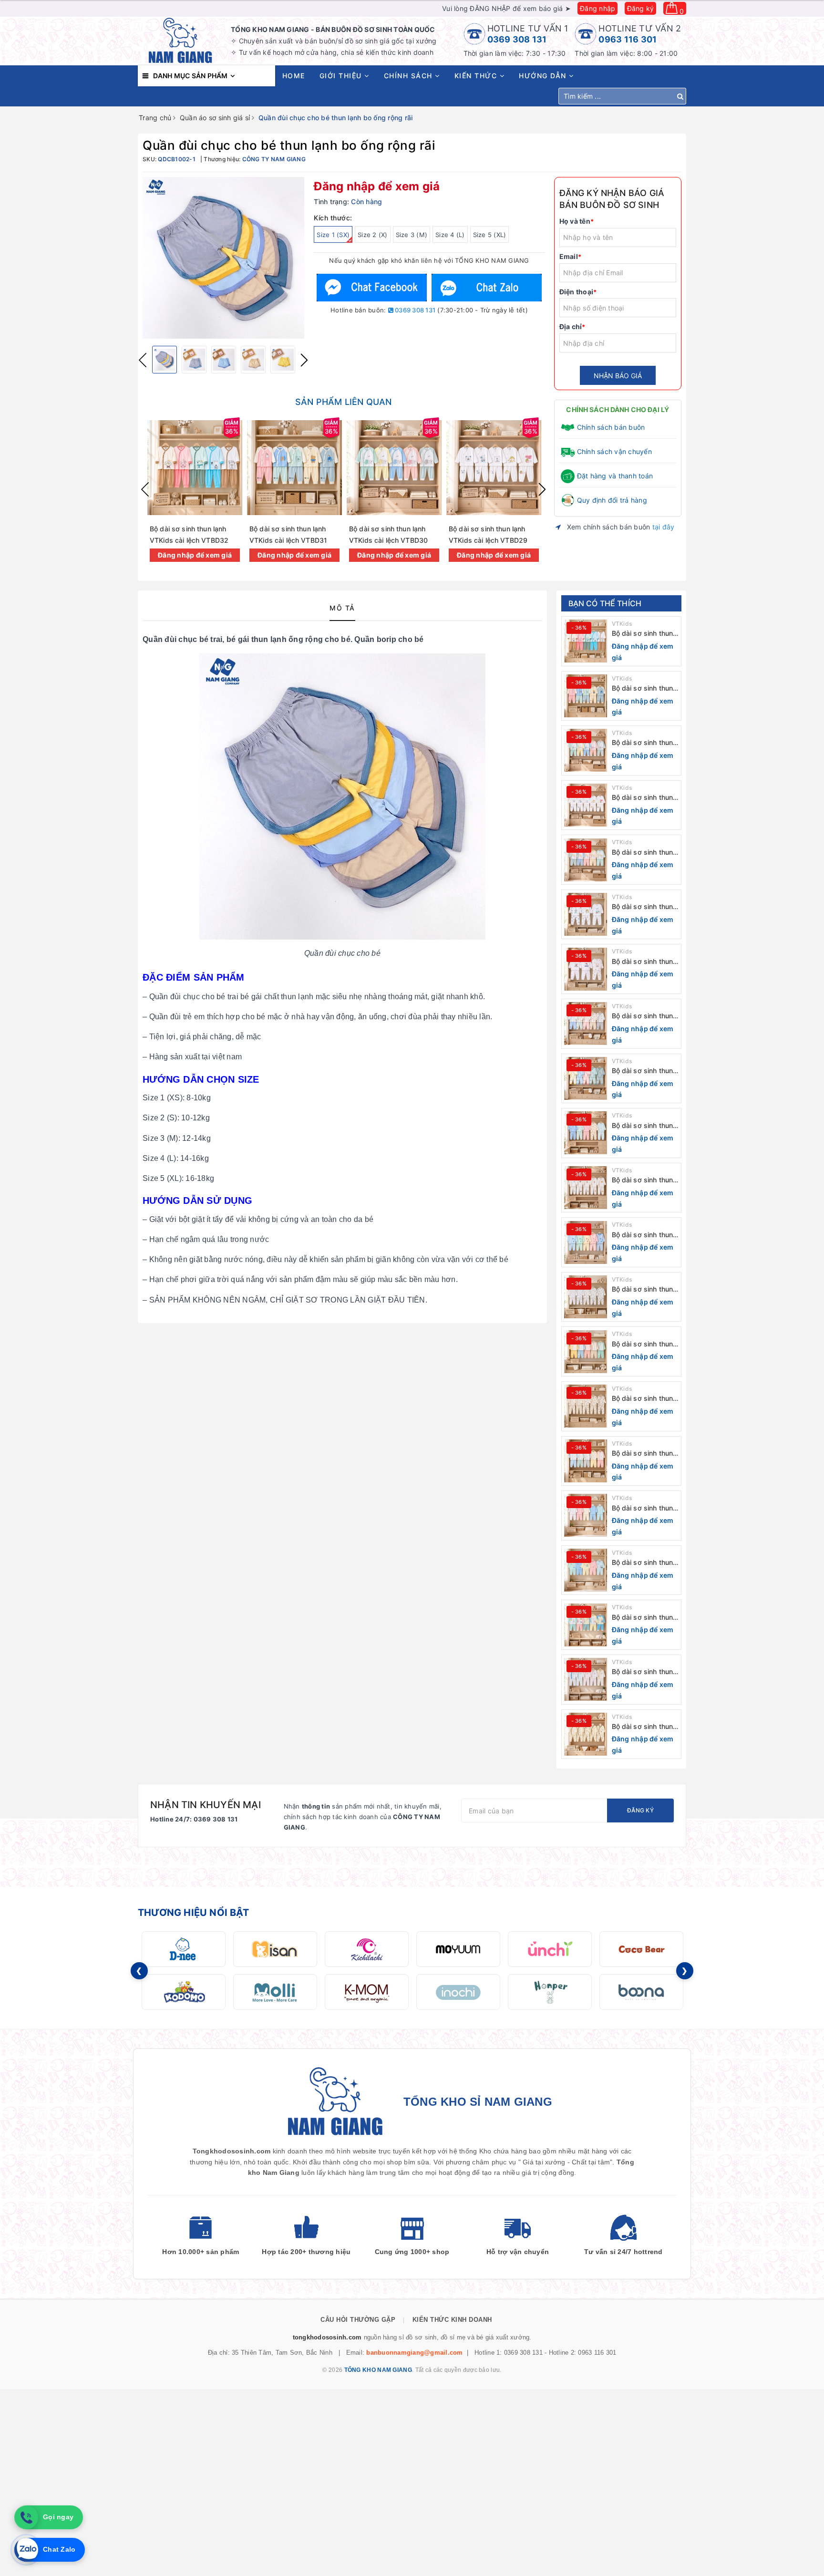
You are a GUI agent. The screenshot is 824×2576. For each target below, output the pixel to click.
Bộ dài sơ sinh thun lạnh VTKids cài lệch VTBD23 (644, 1126)
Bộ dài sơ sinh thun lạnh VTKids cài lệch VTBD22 (644, 1180)
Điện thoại (578, 292)
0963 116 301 (628, 39)
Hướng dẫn (544, 76)
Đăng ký (641, 8)
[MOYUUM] (458, 1949)
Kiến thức (477, 76)
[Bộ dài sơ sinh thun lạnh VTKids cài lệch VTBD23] (586, 1133)
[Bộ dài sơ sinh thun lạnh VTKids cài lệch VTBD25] (586, 1024)
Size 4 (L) (450, 235)
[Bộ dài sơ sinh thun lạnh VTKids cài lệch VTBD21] (586, 1242)
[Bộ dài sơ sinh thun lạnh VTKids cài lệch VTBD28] (586, 860)
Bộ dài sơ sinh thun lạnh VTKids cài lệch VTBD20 (644, 1289)
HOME (294, 76)
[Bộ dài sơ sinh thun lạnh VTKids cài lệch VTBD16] (586, 1515)
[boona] (641, 1992)
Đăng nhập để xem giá (377, 186)
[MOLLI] (275, 1992)
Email (571, 256)
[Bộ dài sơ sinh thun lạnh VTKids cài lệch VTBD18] (586, 1406)
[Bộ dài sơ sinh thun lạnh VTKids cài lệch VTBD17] (586, 1461)
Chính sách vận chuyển (614, 451)
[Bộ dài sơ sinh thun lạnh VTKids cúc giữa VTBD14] (586, 1625)
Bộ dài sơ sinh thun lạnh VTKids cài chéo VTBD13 (643, 1672)
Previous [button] (143, 360)
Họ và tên (577, 221)
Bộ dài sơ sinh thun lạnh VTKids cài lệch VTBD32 (644, 634)
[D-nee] (184, 1949)
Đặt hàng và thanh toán (615, 476)
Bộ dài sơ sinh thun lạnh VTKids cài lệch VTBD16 (644, 1508)
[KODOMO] (184, 1992)
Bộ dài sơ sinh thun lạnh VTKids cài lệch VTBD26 (644, 962)
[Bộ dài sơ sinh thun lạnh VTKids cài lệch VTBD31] (586, 696)
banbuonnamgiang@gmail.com (414, 2353)
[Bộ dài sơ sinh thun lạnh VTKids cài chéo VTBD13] (586, 1679)
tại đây (664, 527)
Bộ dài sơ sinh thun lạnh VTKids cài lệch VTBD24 (644, 1071)
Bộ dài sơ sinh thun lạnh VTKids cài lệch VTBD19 (644, 1344)
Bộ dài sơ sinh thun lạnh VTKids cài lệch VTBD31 (644, 688)
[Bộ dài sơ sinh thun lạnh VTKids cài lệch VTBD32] (586, 641)
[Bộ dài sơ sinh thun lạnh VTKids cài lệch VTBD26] (586, 969)
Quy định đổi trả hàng (612, 500)
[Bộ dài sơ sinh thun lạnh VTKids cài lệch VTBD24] (586, 1078)
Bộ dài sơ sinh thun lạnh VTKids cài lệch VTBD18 (644, 1399)
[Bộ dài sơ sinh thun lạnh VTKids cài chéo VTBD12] (586, 1734)
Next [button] (304, 360)
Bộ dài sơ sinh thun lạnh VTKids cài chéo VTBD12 (643, 1727)
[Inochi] (458, 1992)
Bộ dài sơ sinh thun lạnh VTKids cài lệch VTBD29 (644, 798)
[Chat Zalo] (486, 287)
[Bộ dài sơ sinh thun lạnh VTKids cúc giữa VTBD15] (586, 1570)
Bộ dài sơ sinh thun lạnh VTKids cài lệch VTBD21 (644, 1235)
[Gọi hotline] (26, 2517)
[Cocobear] (641, 1949)
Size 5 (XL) (490, 235)
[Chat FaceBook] (372, 287)
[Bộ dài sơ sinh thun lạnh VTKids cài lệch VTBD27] (586, 914)
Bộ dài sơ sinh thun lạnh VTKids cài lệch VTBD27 (644, 907)
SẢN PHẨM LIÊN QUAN (343, 402)
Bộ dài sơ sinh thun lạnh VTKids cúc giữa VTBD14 (643, 1618)
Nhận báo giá (618, 376)
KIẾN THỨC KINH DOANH (452, 2320)
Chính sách (410, 76)
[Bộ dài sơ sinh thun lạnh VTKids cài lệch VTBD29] (586, 805)
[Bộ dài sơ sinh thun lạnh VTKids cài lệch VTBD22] (586, 1188)
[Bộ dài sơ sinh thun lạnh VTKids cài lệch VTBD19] (586, 1352)
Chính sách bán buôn (611, 427)
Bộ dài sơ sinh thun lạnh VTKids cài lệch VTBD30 (644, 743)
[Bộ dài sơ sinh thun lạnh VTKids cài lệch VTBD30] (586, 750)
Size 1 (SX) (333, 235)
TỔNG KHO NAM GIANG (378, 2370)
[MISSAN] (275, 1949)
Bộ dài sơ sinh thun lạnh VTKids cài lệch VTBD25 (644, 1016)
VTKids (622, 624)
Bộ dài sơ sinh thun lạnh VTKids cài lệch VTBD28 (644, 853)
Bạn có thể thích (605, 603)
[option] (223, 258)
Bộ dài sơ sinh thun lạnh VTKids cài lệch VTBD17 (644, 1454)
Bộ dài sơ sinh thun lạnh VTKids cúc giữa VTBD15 (643, 1563)
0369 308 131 (517, 39)
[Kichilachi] (367, 1949)
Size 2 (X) (373, 235)
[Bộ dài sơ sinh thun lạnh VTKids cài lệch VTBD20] (586, 1297)
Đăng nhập (597, 8)
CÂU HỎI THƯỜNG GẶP (358, 2320)
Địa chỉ (572, 326)
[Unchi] (550, 1949)
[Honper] (550, 1992)
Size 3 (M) (412, 235)
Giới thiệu (342, 76)
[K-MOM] (367, 1992)
